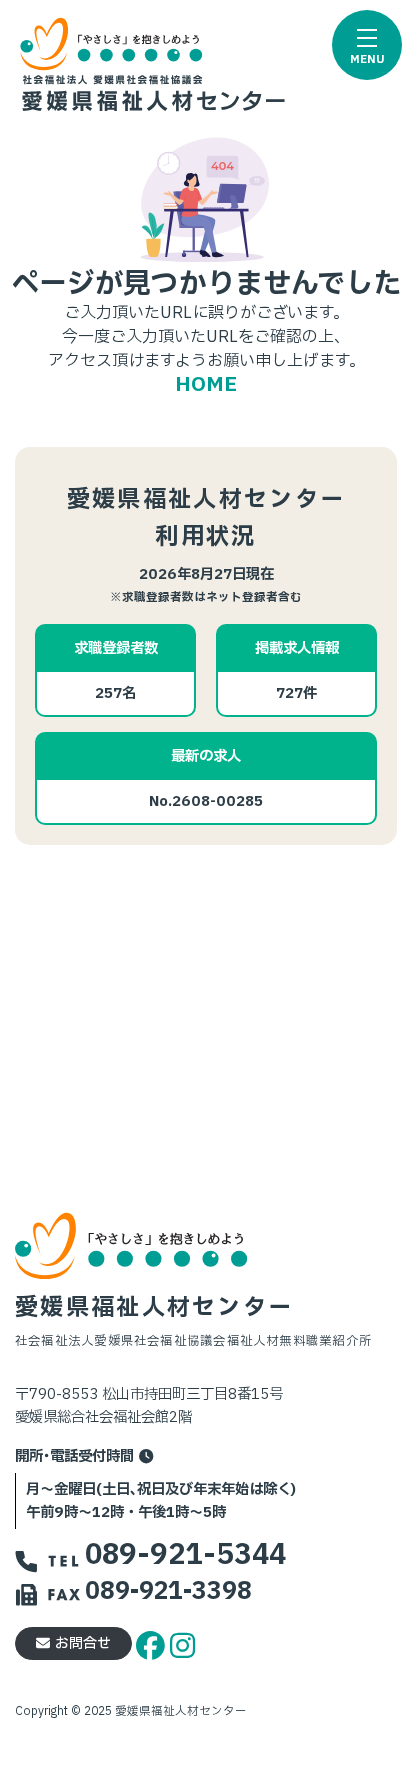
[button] (367, 45)
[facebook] (153, 1642)
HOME (206, 385)
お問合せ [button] (83, 1643)
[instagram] (182, 1642)
